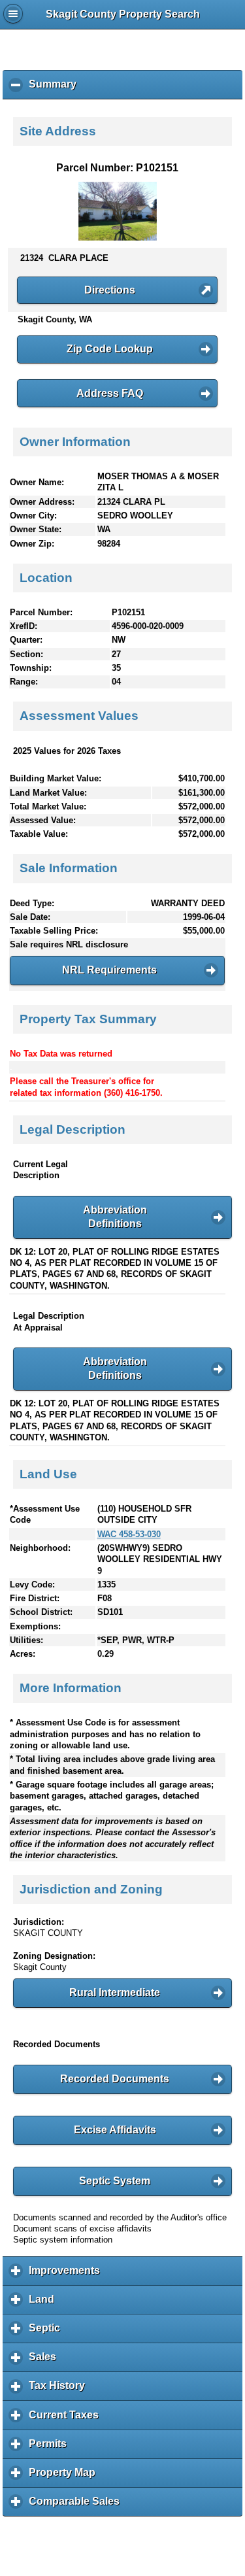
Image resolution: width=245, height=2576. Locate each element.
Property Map (65, 2477)
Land (45, 2304)
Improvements (68, 2275)
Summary (56, 89)
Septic (48, 2333)
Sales (46, 2362)
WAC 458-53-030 (129, 1534)
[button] (117, 290)
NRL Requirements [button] (109, 970)
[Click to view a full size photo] (118, 238)
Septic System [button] (115, 2181)
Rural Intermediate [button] (115, 1992)
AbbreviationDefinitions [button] (115, 1217)
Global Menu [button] (13, 14)
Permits (51, 2449)
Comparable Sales (77, 2506)
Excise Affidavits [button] (115, 2130)
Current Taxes (67, 2419)
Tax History (60, 2390)
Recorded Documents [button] (115, 2079)
